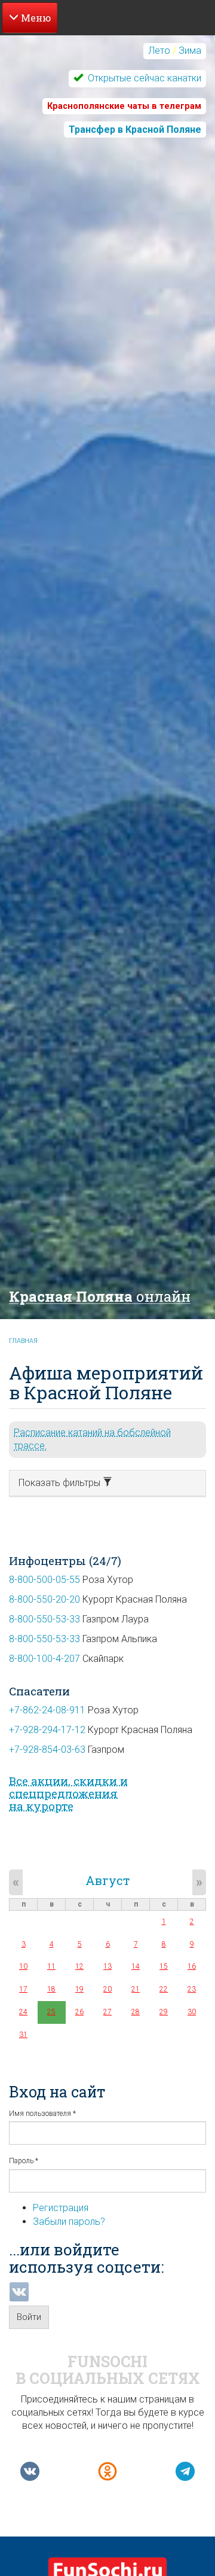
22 (164, 1989)
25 (51, 2012)
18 (51, 1989)
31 (23, 2035)
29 (164, 2012)
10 (23, 1966)
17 (23, 1989)
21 (136, 1989)
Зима (190, 51)
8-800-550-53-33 (44, 1619)
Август (107, 1880)
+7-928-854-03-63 (47, 1750)
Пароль (24, 2161)
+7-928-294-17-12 (47, 1730)
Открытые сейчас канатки (143, 78)
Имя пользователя (42, 2114)
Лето (159, 51)
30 (192, 2012)
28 (136, 2012)
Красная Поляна (100, 1296)
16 (192, 1966)
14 (136, 1966)
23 (192, 1989)
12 (79, 1966)
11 (51, 1966)
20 (107, 1989)
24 (23, 2012)
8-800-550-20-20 (44, 1599)
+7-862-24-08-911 (47, 1710)
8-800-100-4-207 (44, 1659)
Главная (23, 1341)
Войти (29, 2317)
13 (107, 1966)
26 (79, 2012)
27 (107, 2012)
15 (164, 1966)
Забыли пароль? (69, 2222)
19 (79, 1989)
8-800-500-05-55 (44, 1580)
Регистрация (61, 2208)
